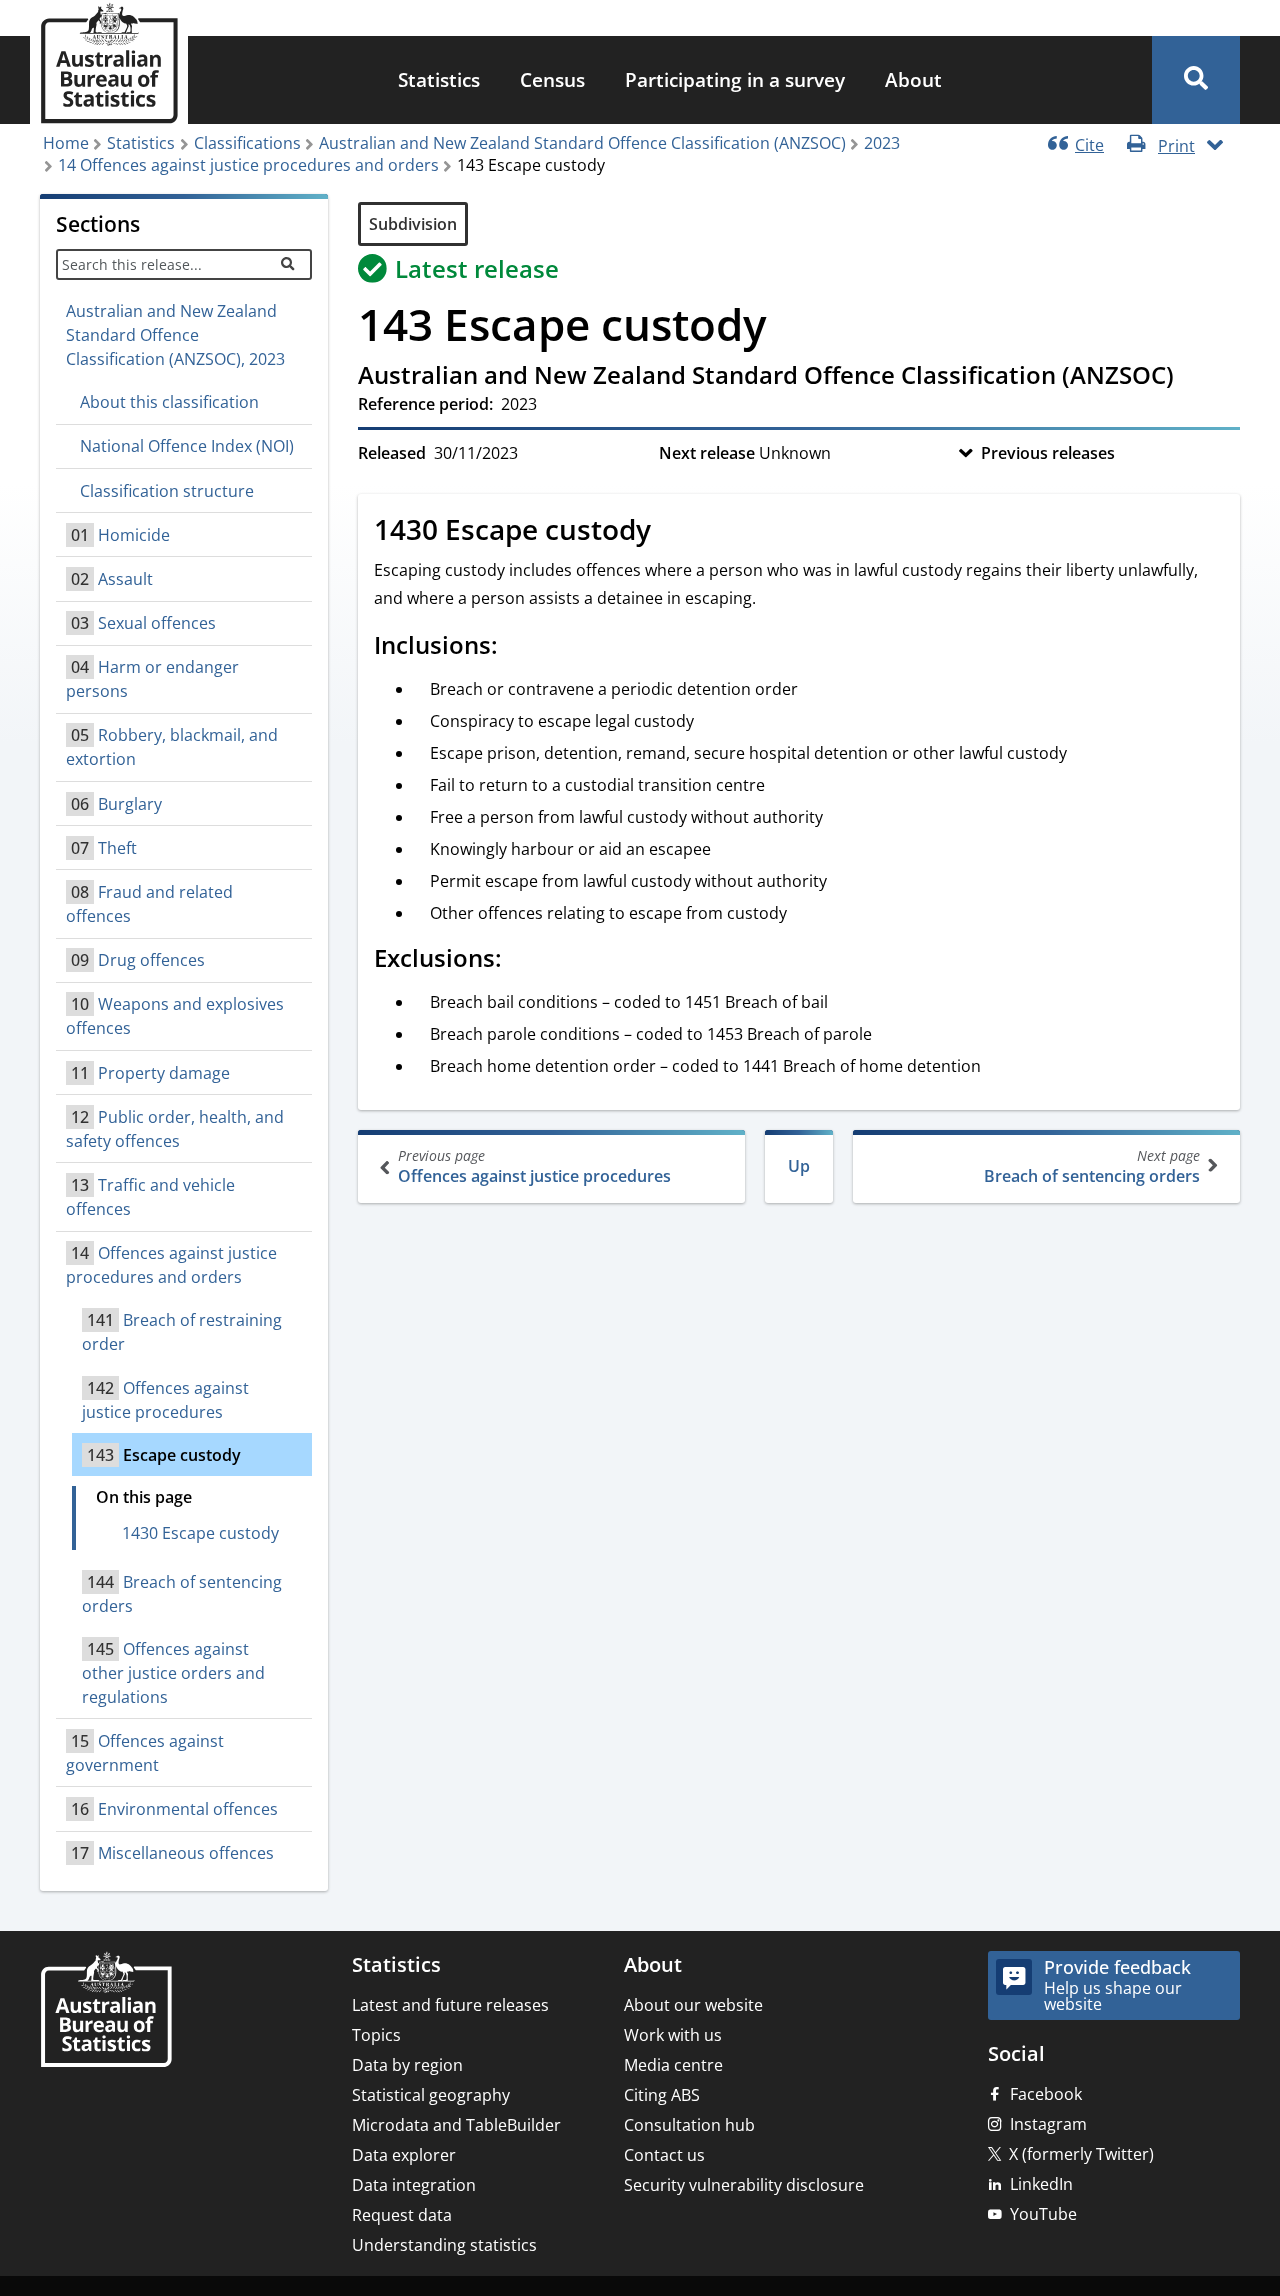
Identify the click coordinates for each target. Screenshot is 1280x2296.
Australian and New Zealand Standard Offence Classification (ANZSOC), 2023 (175, 335)
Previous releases (1048, 453)
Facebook (1046, 2094)
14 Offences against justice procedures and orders (248, 165)
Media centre (673, 2065)
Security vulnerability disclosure (744, 2185)
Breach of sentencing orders (1092, 1166)
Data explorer (404, 2155)
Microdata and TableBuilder (456, 2125)
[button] (1196, 80)
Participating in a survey (735, 79)
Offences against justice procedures (534, 1166)
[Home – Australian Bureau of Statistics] (106, 2011)
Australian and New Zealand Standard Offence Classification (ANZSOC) (582, 143)
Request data (402, 2215)
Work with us (673, 2035)
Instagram (1048, 2124)
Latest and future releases (450, 2005)
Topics (376, 2035)
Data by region (407, 2065)
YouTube (1043, 2214)
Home (66, 143)
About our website (693, 2005)
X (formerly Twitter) (1081, 2154)
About (913, 79)
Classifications (247, 143)
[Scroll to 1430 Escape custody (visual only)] (673, 532)
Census (552, 79)
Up (799, 1166)
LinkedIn (1041, 2184)
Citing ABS (662, 2095)
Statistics (439, 79)
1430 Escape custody (200, 1533)
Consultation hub (689, 2125)
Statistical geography (431, 2095)
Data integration (414, 2185)
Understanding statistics (444, 2245)
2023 (882, 143)
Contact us (664, 2155)
